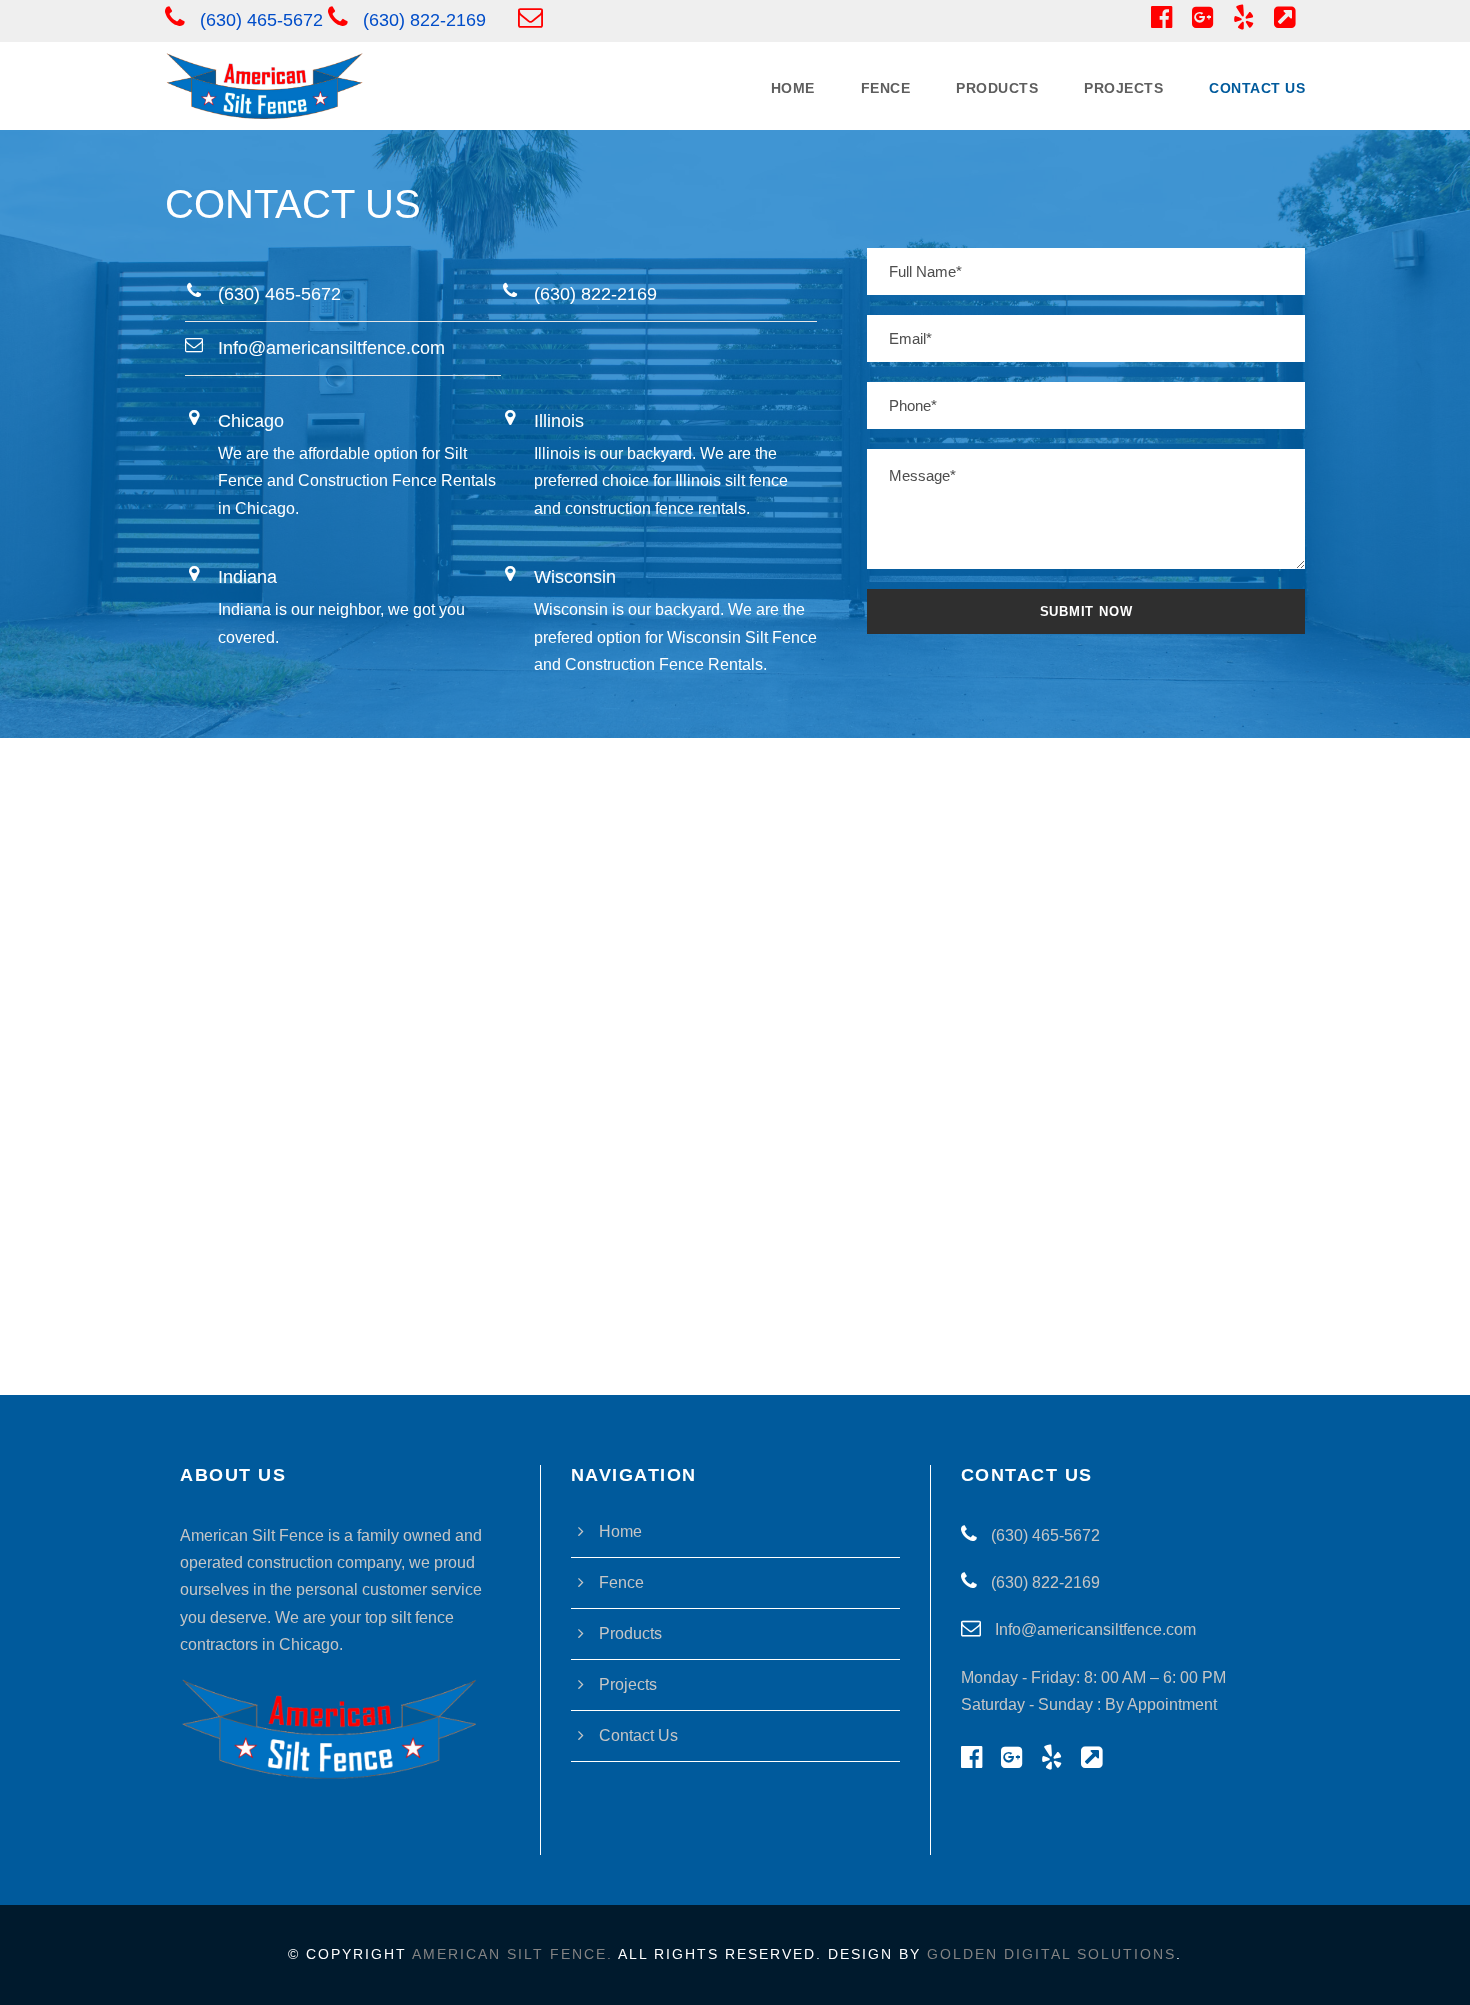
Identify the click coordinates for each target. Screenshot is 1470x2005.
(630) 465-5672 (261, 20)
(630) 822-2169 (424, 20)
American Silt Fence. (512, 1954)
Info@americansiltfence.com (1093, 1629)
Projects (1123, 88)
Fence (886, 88)
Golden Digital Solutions (1051, 1954)
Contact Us (1257, 88)
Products (997, 88)
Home (793, 88)
